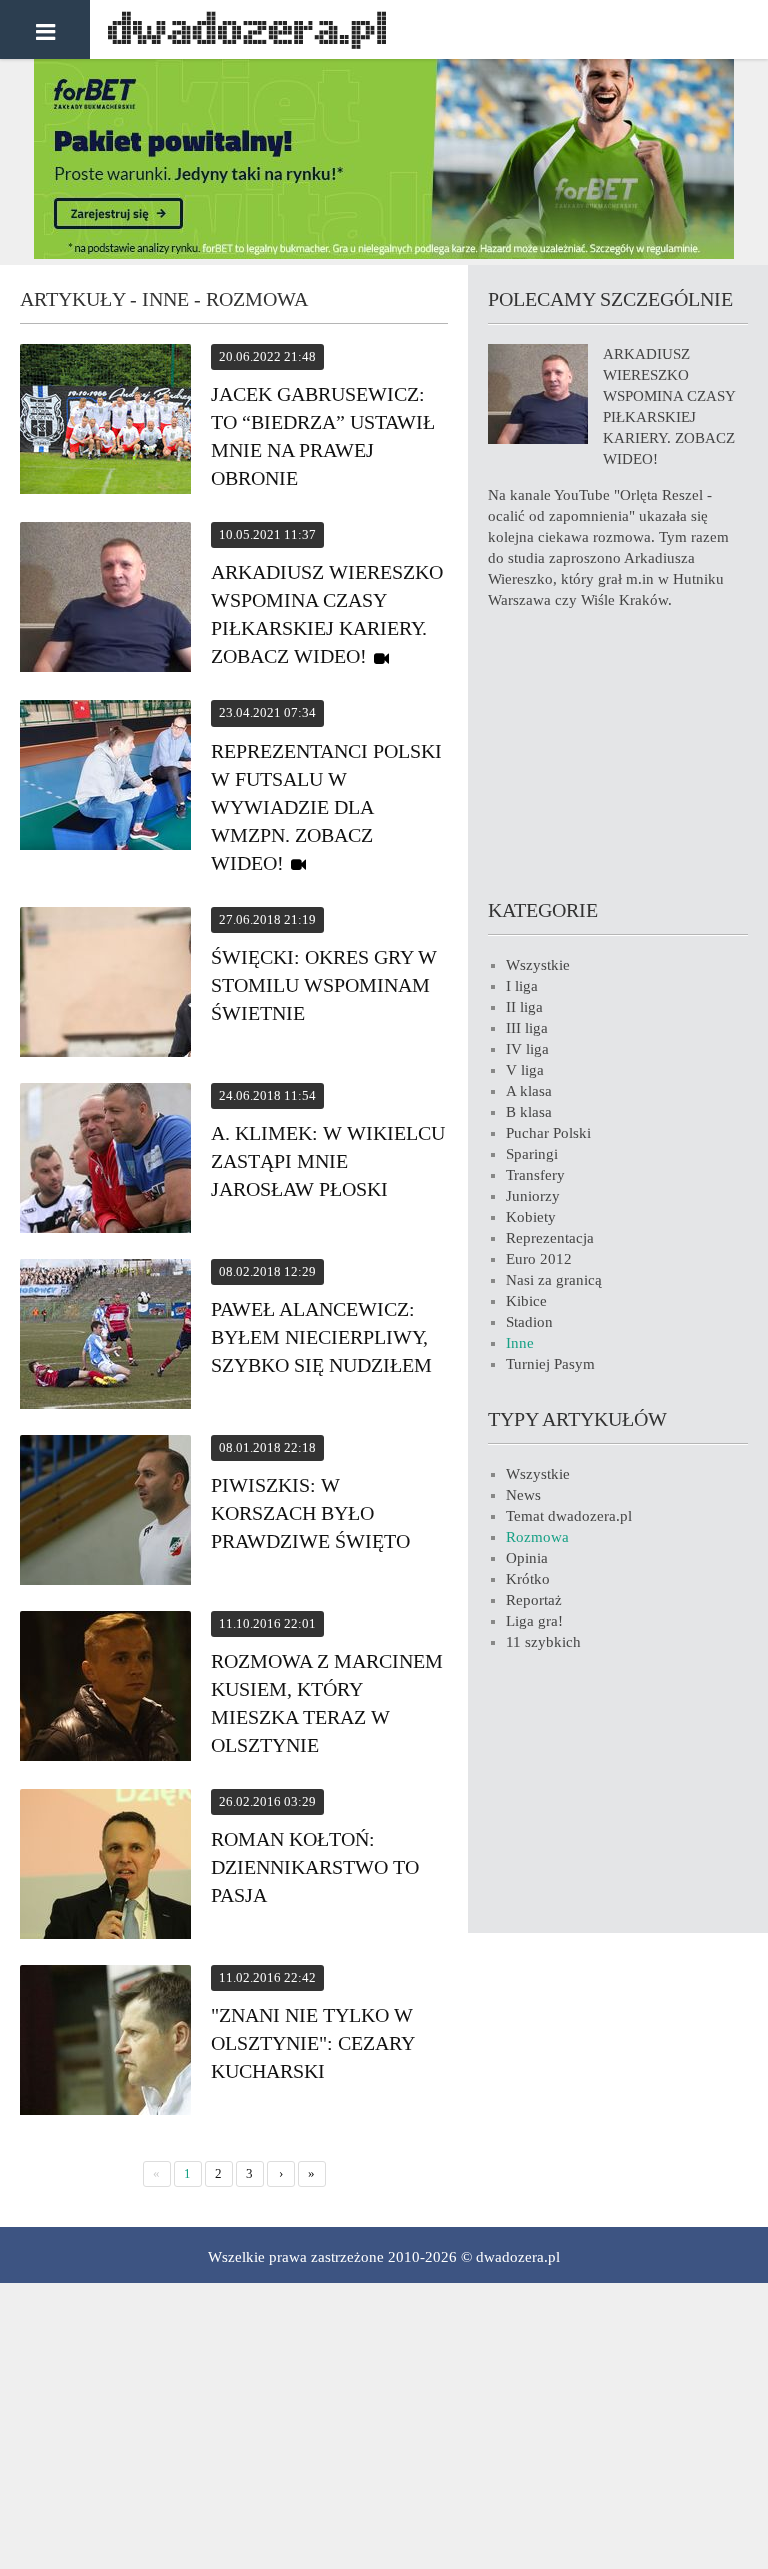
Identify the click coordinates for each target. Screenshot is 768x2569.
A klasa (529, 1091)
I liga (522, 986)
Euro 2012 (539, 1259)
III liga (527, 1028)
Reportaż (534, 1600)
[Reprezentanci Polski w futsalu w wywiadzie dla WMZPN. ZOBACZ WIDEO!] (105, 778)
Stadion (529, 1322)
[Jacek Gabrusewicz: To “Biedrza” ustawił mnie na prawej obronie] (105, 422)
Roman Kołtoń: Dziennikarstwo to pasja (315, 1867)
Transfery (535, 1175)
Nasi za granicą (554, 1280)
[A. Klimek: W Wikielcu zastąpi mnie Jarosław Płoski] (105, 1161)
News (523, 1495)
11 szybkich (543, 1642)
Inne (520, 1343)
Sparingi (532, 1154)
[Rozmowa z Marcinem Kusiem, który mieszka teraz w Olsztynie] (105, 1689)
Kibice (526, 1301)
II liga (524, 1007)
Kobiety (531, 1217)
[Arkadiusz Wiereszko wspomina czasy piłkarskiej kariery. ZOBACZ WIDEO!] (105, 600)
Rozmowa (537, 1537)
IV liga (527, 1049)
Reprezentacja (550, 1238)
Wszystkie (538, 965)
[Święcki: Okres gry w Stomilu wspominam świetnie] (105, 985)
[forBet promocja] (384, 254)
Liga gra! (534, 1621)
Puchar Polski (548, 1133)
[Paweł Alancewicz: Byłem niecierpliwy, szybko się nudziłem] (105, 1337)
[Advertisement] (618, 751)
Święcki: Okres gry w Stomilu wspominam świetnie (324, 985)
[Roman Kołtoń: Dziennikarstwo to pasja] (105, 1867)
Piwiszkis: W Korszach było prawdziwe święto (310, 1513)
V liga (525, 1070)
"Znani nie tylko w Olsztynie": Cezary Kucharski (312, 2043)
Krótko (528, 1579)
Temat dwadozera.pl (569, 1516)
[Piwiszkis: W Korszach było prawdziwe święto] (105, 1513)
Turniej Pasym (550, 1364)
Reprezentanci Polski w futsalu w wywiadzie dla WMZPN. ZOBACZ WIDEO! (326, 807)
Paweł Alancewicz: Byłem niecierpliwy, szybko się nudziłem (321, 1337)
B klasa (529, 1112)
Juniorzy (533, 1196)
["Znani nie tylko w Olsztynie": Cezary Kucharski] (105, 2043)
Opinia (527, 1558)
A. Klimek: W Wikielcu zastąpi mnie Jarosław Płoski (328, 1161)
